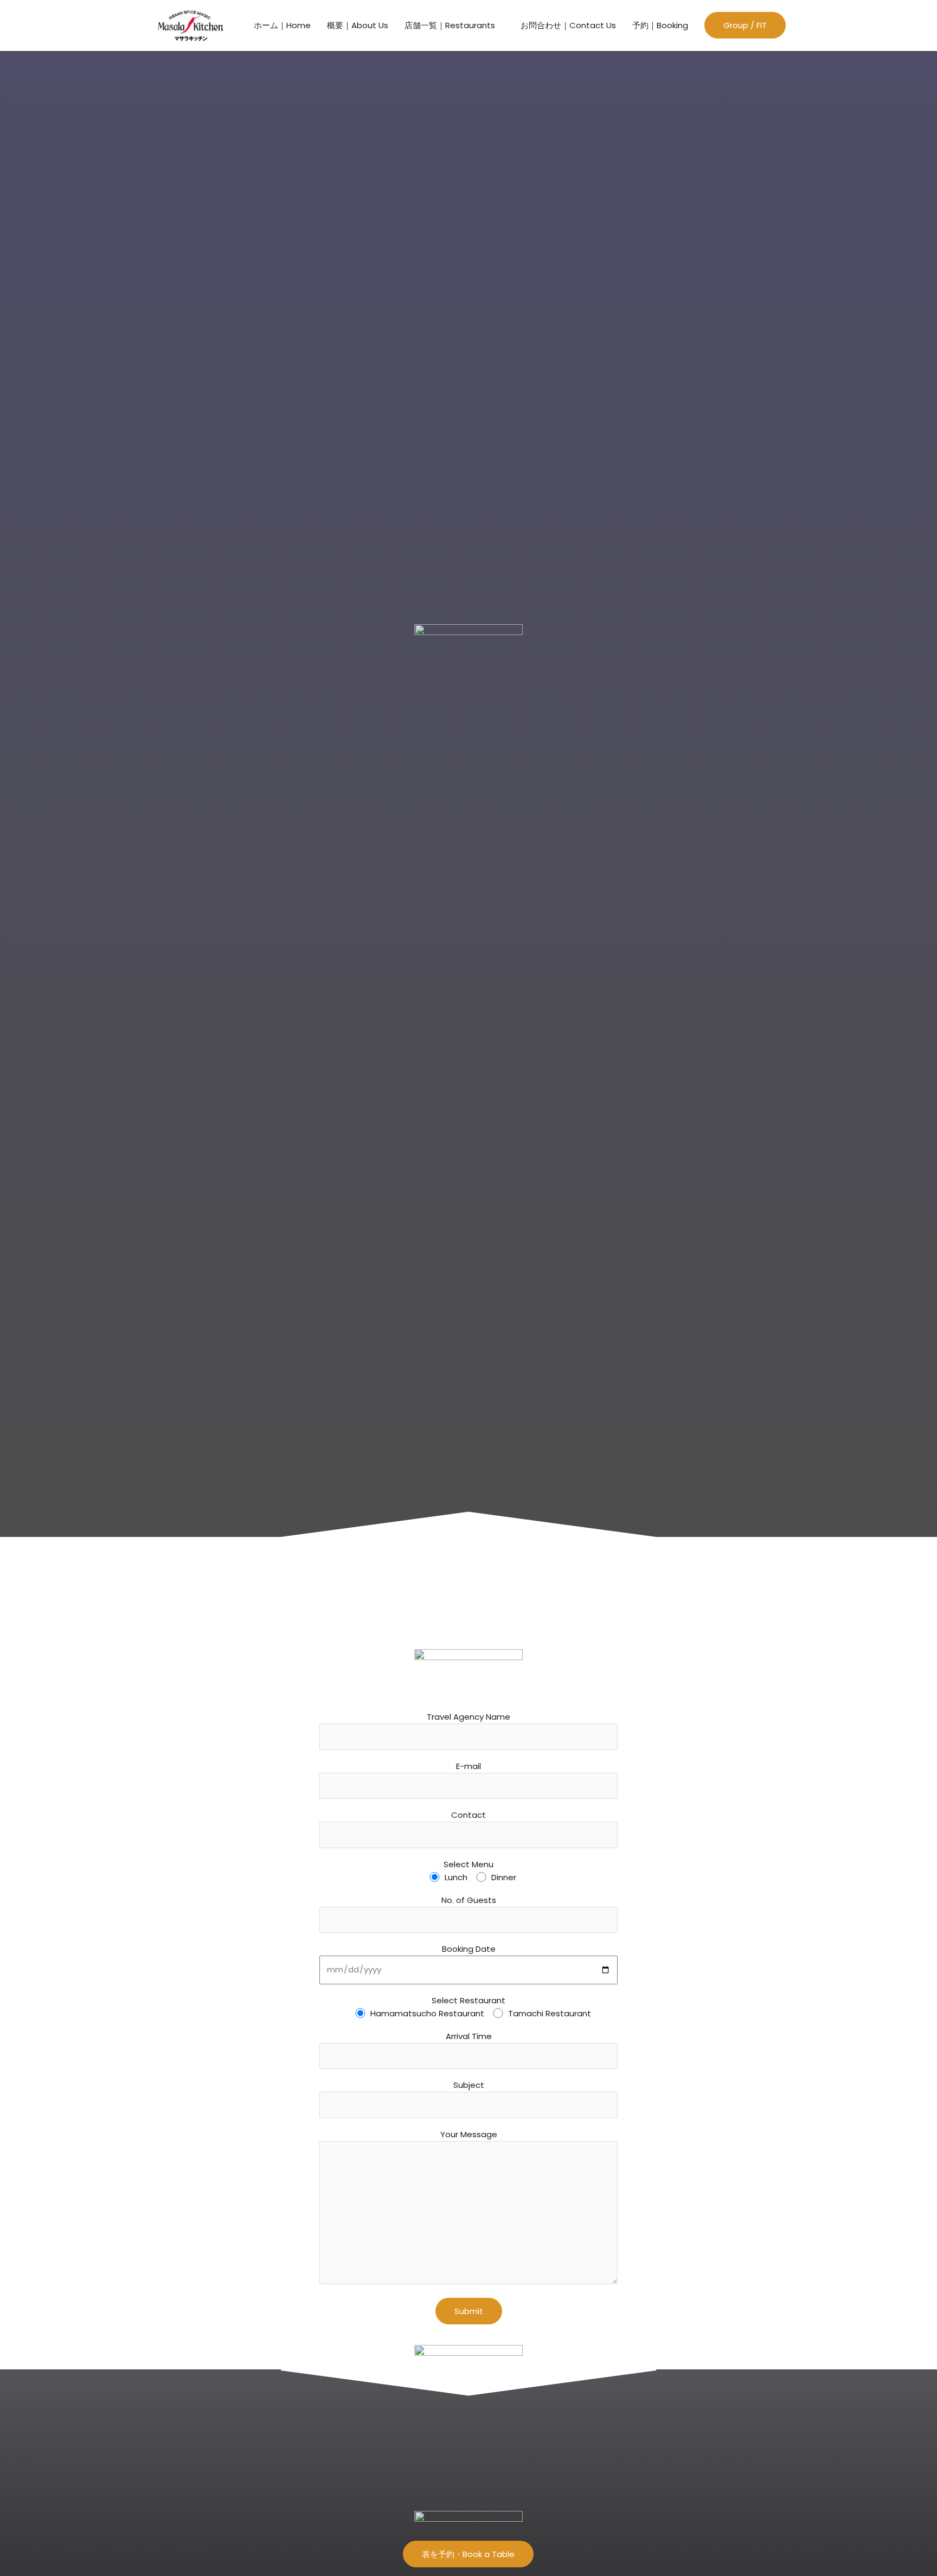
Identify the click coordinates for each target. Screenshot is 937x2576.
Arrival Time (469, 2036)
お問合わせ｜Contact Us (568, 25)
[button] (745, 25)
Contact (468, 1815)
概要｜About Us (358, 25)
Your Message (469, 2134)
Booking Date (469, 1949)
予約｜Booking (660, 25)
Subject (469, 2085)
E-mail (468, 1766)
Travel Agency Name (468, 1717)
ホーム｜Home (282, 25)
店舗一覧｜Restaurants (450, 25)
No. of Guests (469, 1900)
